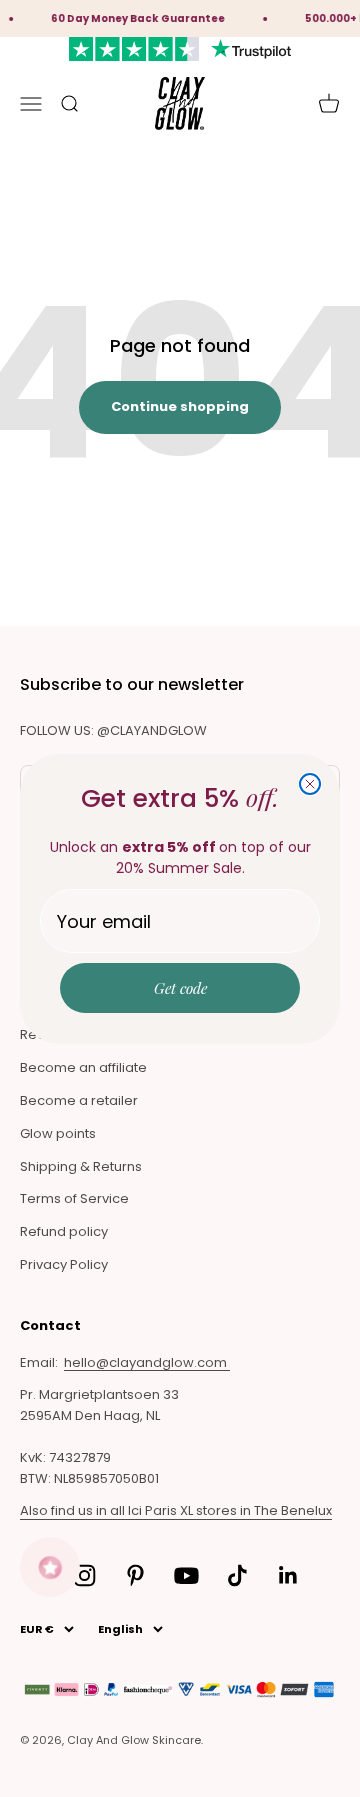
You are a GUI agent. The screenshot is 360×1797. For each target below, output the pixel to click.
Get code (180, 988)
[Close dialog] (310, 784)
